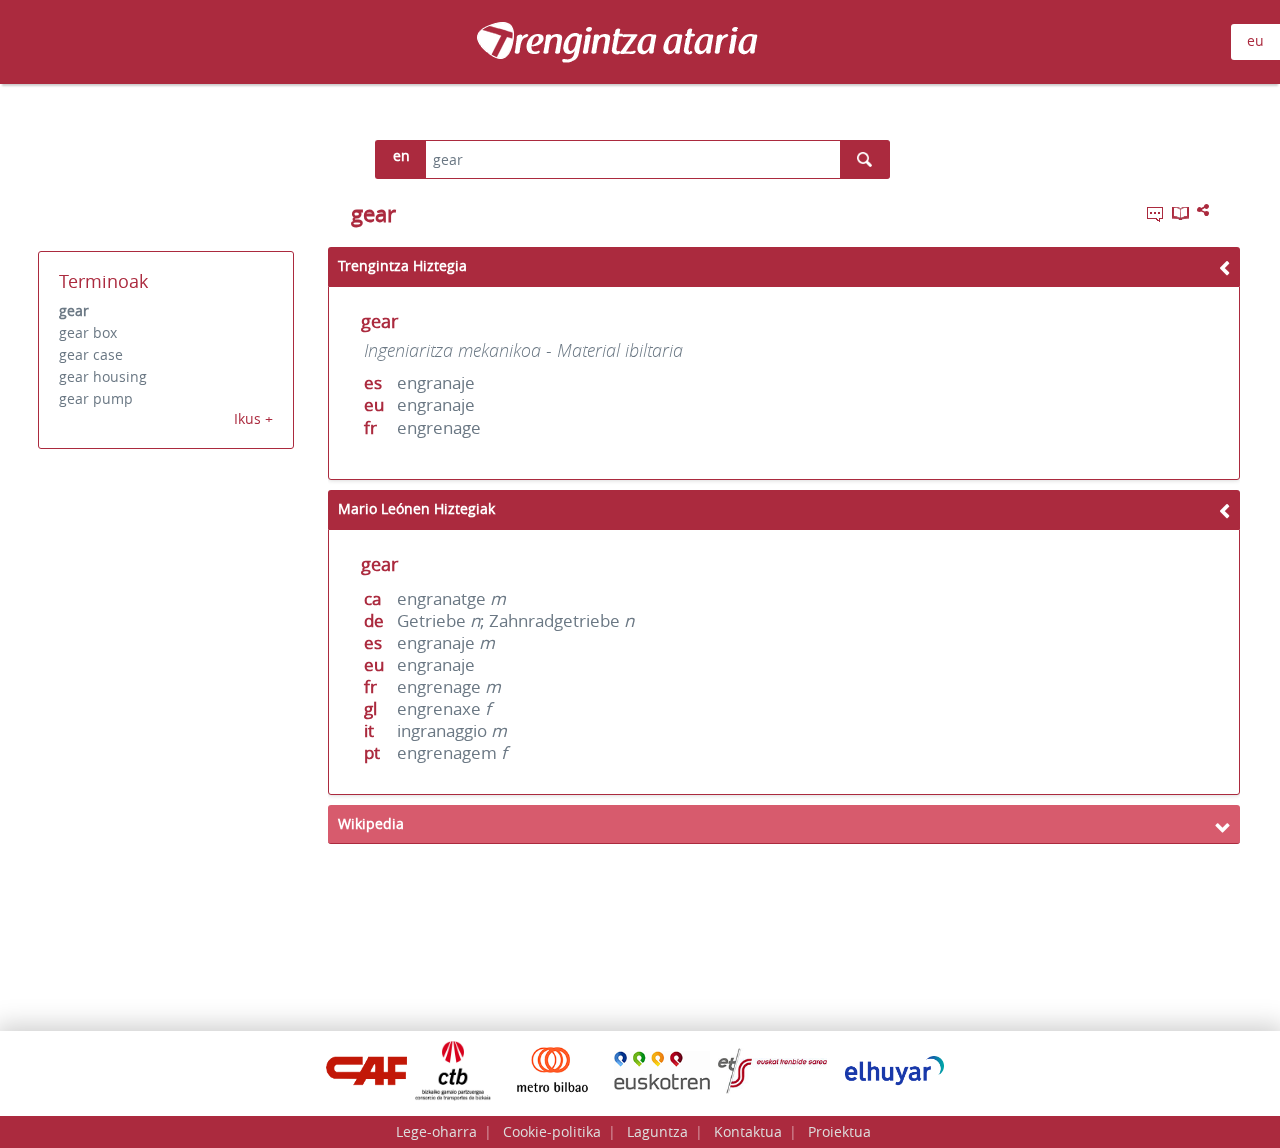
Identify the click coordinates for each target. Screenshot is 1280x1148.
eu (1255, 40)
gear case (91, 354)
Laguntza (657, 1131)
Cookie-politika (552, 1131)
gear (74, 310)
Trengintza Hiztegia (402, 265)
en (401, 155)
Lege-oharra (436, 1131)
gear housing (103, 376)
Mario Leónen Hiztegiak (416, 508)
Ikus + (253, 418)
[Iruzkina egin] (1157, 217)
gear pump (96, 398)
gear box (88, 332)
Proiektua (839, 1131)
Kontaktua (748, 1131)
